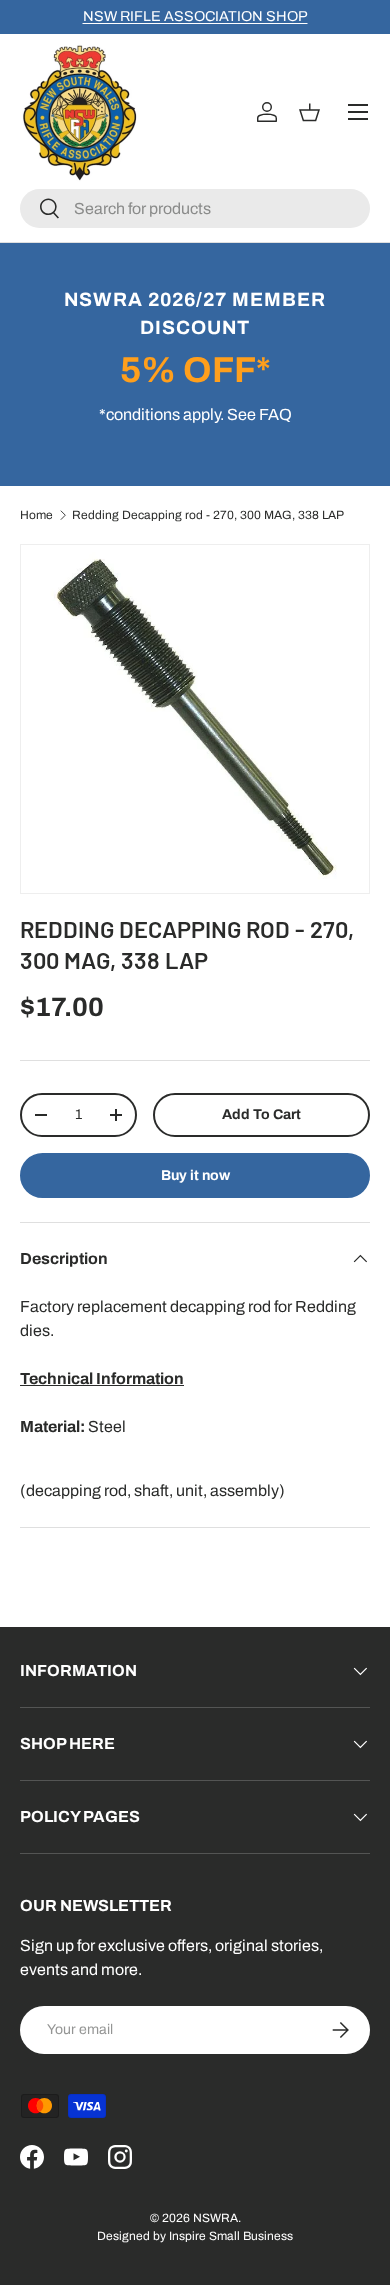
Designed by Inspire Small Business (195, 2236)
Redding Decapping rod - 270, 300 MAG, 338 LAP (208, 515)
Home (36, 515)
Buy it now (195, 1175)
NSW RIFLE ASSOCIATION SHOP (195, 16)
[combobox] (195, 208)
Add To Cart (261, 1114)
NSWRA (215, 2218)
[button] (312, 112)
